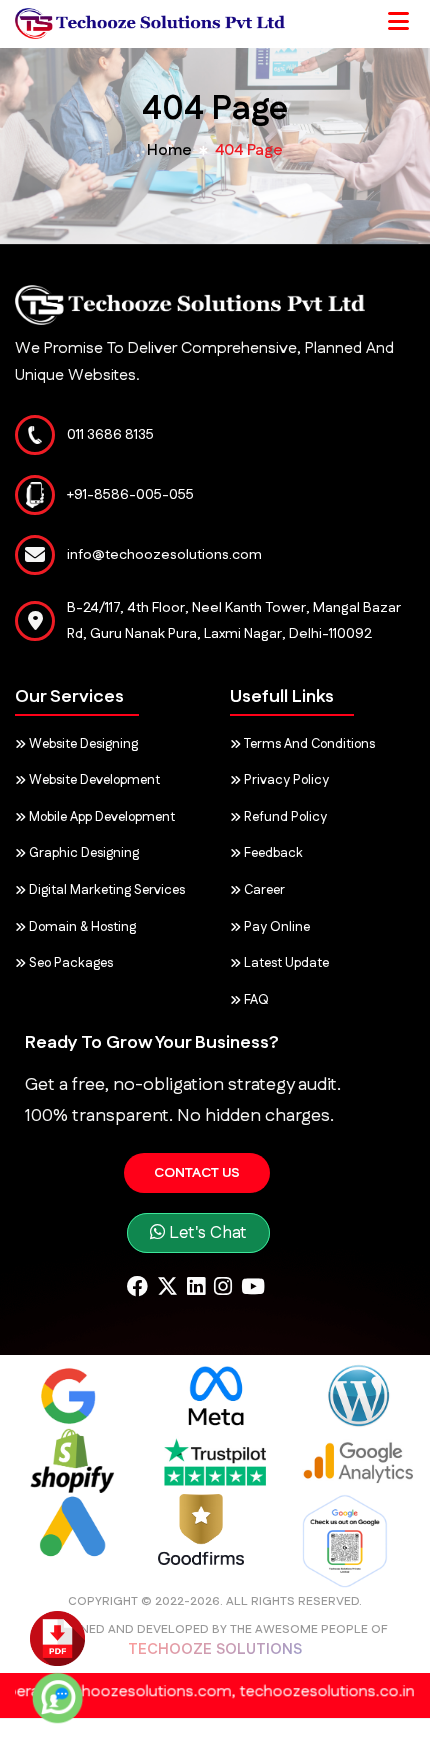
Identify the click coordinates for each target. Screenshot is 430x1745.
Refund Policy (284, 817)
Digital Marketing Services (105, 890)
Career (263, 890)
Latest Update (285, 963)
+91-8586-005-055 (130, 495)
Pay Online (275, 927)
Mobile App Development (100, 817)
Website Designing (82, 744)
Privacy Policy (285, 780)
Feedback (272, 853)
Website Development (93, 780)
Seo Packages (69, 963)
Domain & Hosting (81, 927)
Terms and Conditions (308, 744)
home (169, 150)
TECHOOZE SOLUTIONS (215, 1649)
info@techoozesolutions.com (164, 555)
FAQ (255, 1000)
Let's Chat (206, 1233)
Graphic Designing (82, 853)
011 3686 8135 (110, 435)
